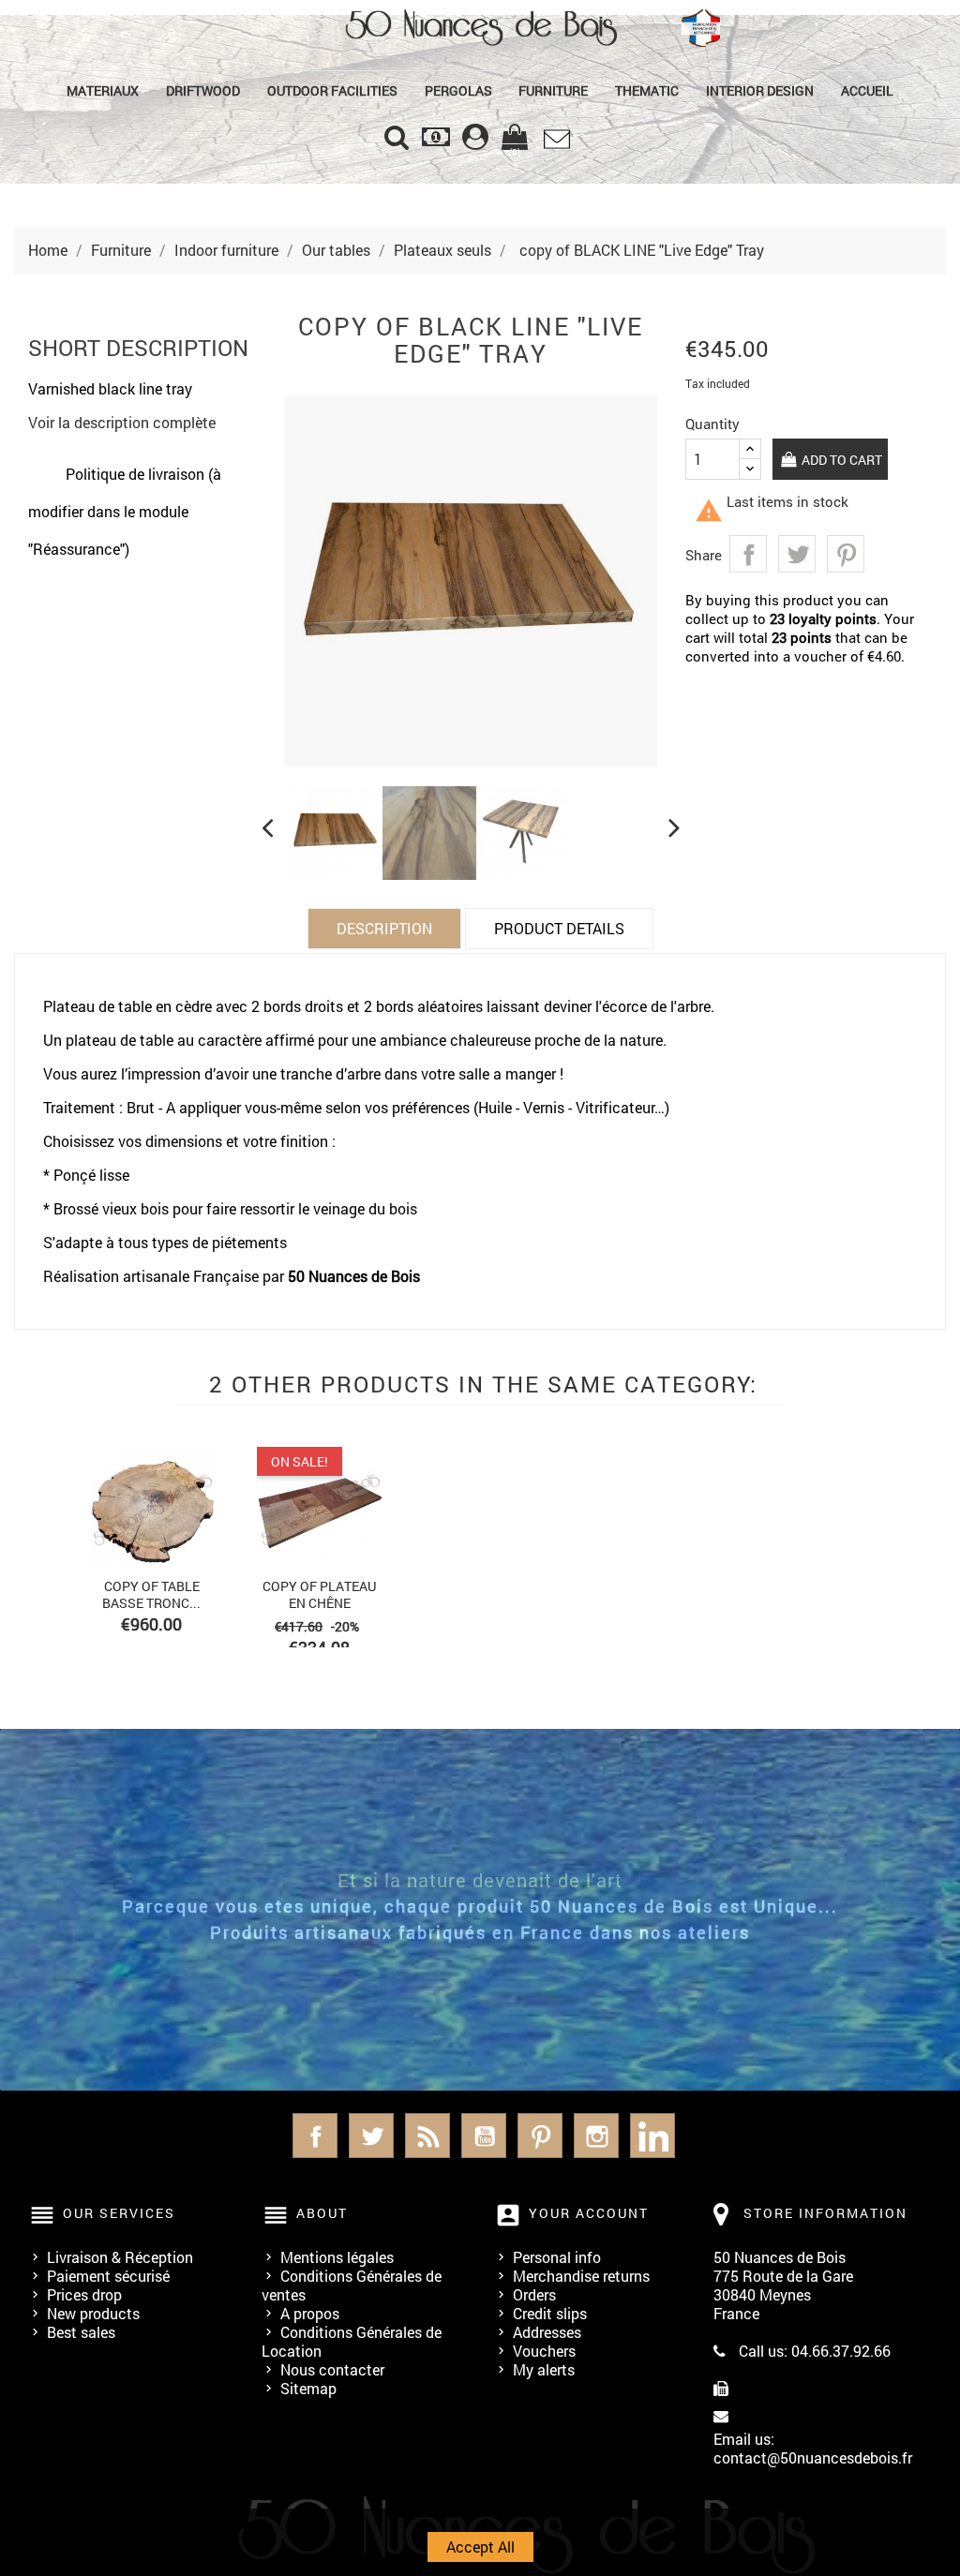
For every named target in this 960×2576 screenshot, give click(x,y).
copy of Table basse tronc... (151, 1594)
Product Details (559, 928)
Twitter (371, 2136)
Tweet (797, 554)
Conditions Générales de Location (352, 2341)
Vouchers (544, 2351)
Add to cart (840, 460)
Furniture (553, 90)
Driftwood (203, 90)
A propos (310, 2313)
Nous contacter (332, 2369)
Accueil (867, 90)
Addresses (547, 2332)
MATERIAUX (103, 90)
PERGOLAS (458, 90)
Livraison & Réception (120, 2257)
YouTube (484, 2136)
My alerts (544, 2369)
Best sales (81, 2332)
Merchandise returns (581, 2276)
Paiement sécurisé (108, 2276)
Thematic (647, 90)
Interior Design (760, 90)
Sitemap (308, 2388)
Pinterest (846, 554)
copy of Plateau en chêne (319, 1594)
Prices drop (84, 2294)
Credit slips (550, 2313)
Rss (427, 2136)
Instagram (596, 2136)
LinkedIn (652, 2136)
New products (93, 2313)
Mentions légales (337, 2257)
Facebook (315, 2136)
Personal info (557, 2257)
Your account (589, 2213)
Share (748, 554)
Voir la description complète (122, 422)
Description (384, 928)
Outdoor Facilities (332, 90)
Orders (534, 2294)
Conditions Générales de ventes (352, 2285)
